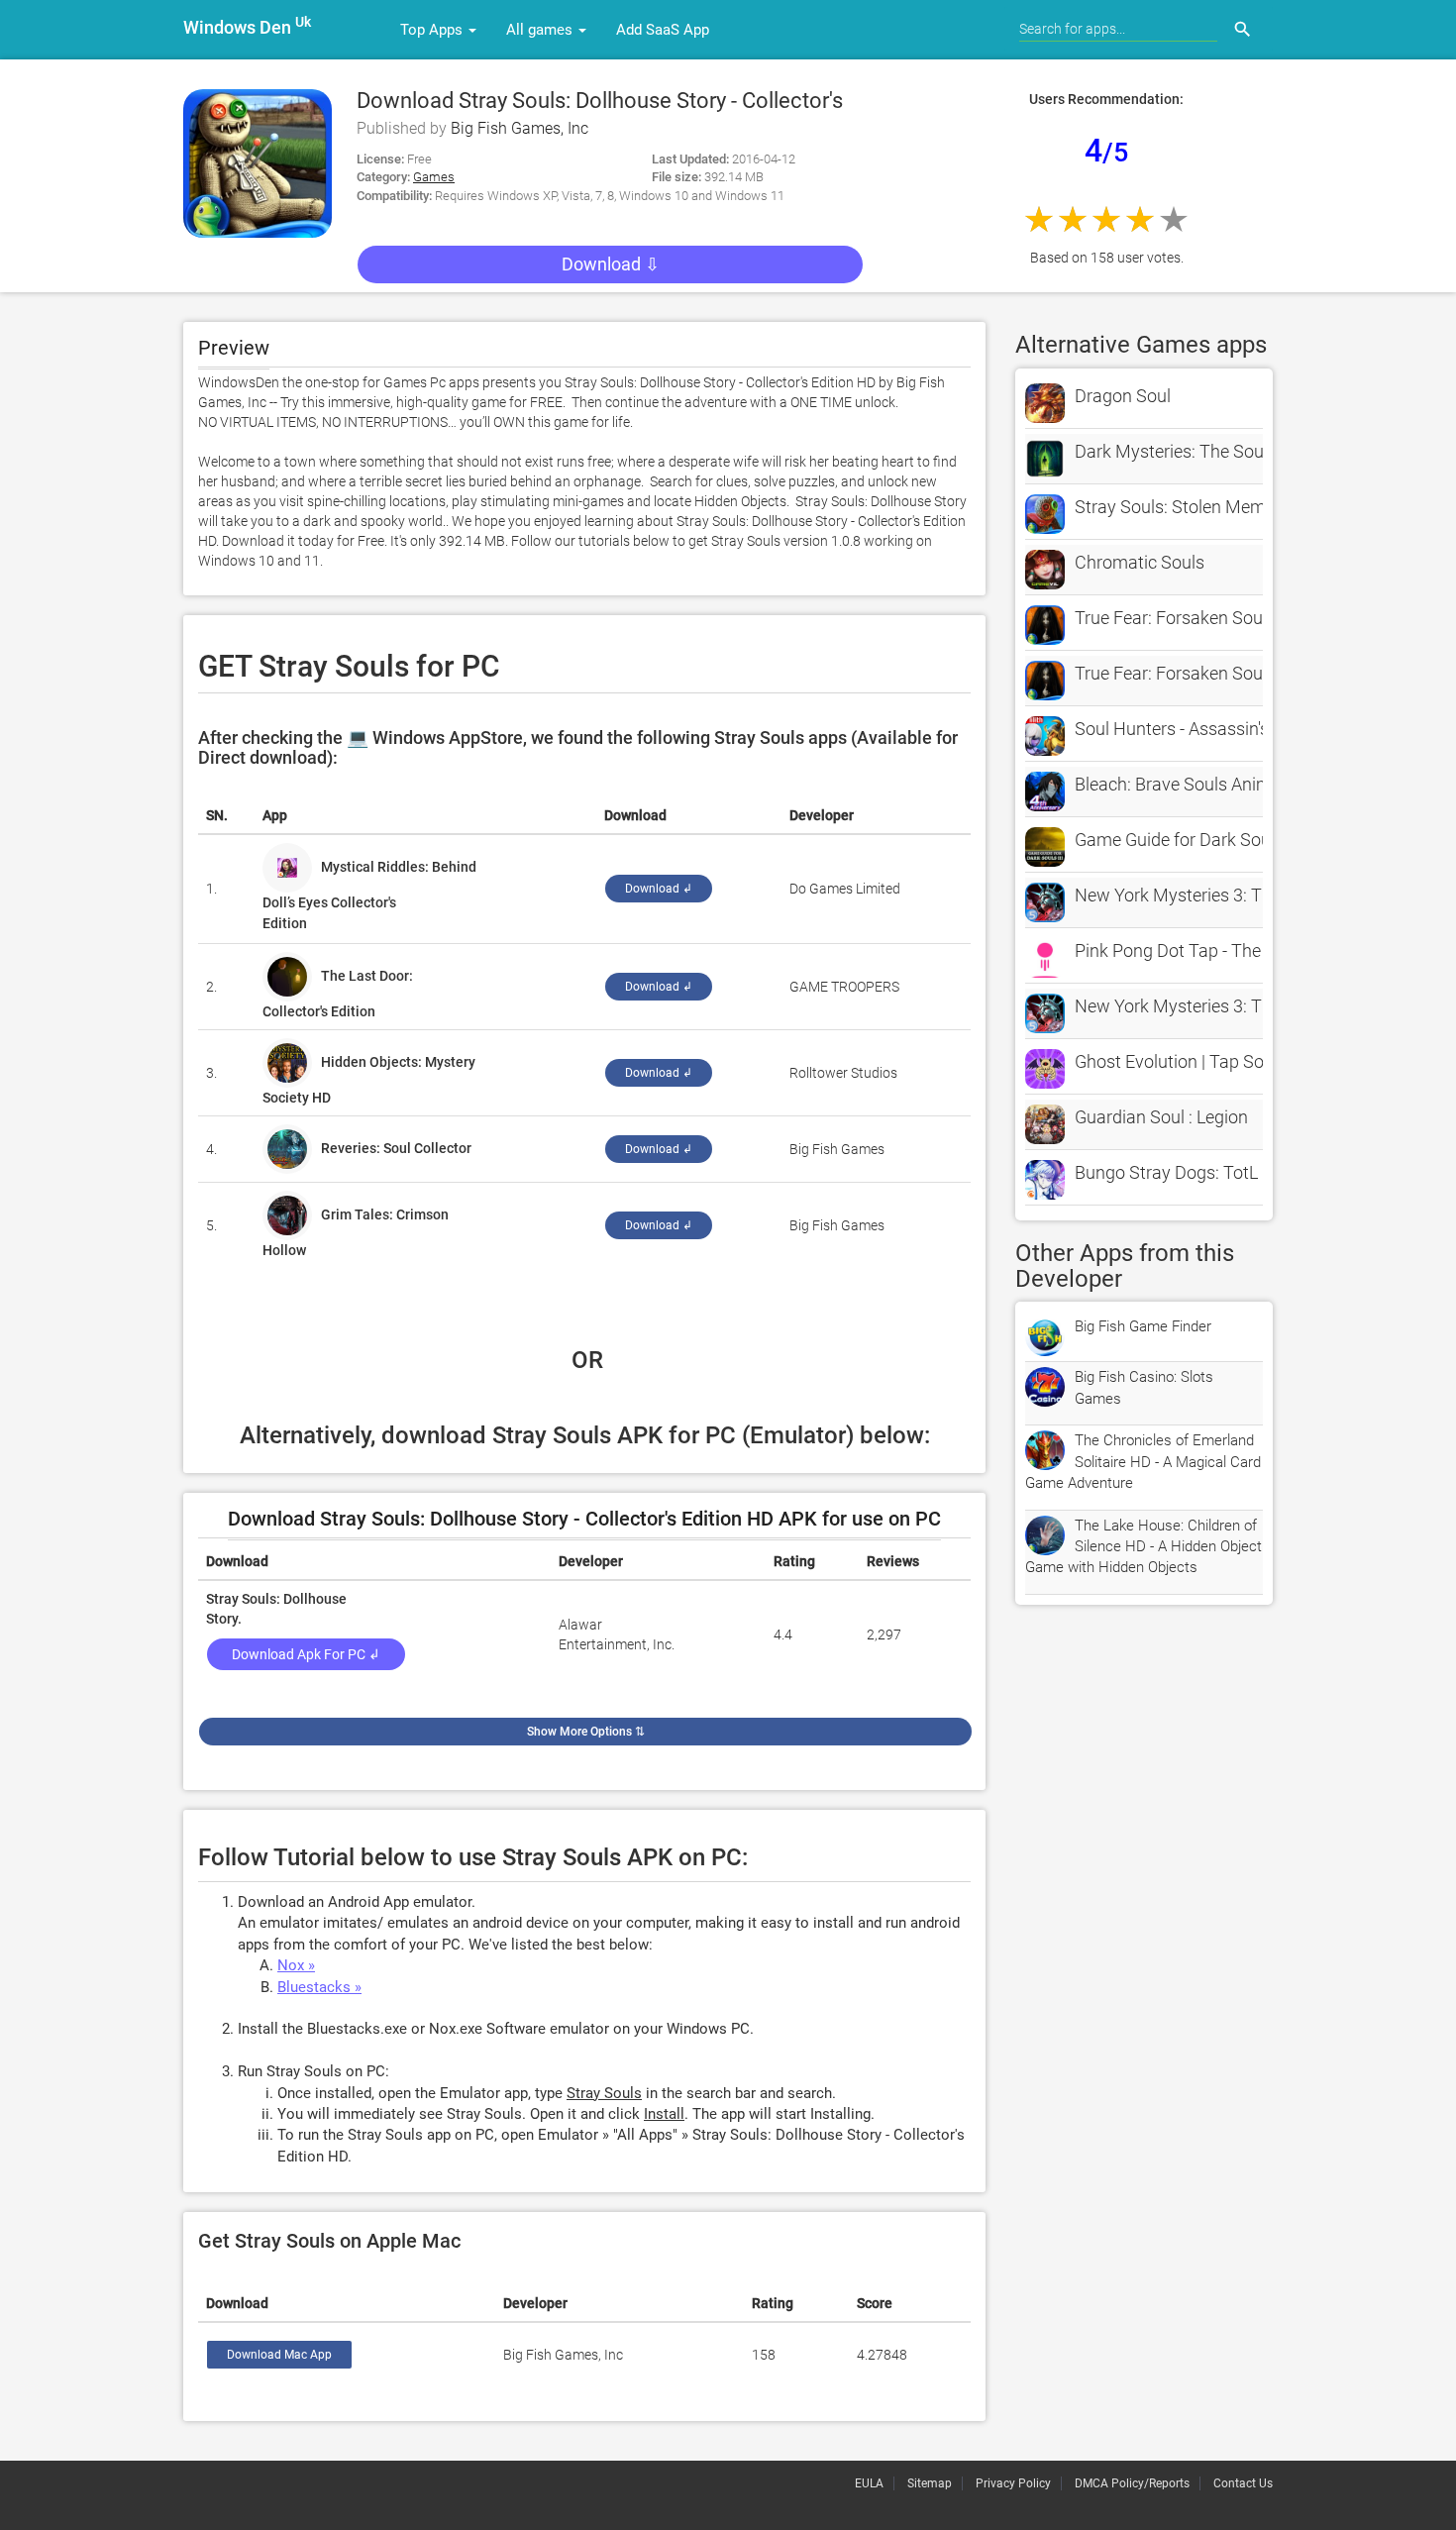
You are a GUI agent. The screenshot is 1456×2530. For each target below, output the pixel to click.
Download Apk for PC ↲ (306, 1654)
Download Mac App (279, 2355)
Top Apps (433, 30)
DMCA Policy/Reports (1132, 2483)
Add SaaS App (663, 30)
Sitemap (930, 2483)
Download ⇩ (611, 264)
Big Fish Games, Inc (520, 128)
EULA (869, 2483)
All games (541, 30)
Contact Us (1243, 2483)
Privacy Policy (1013, 2483)
